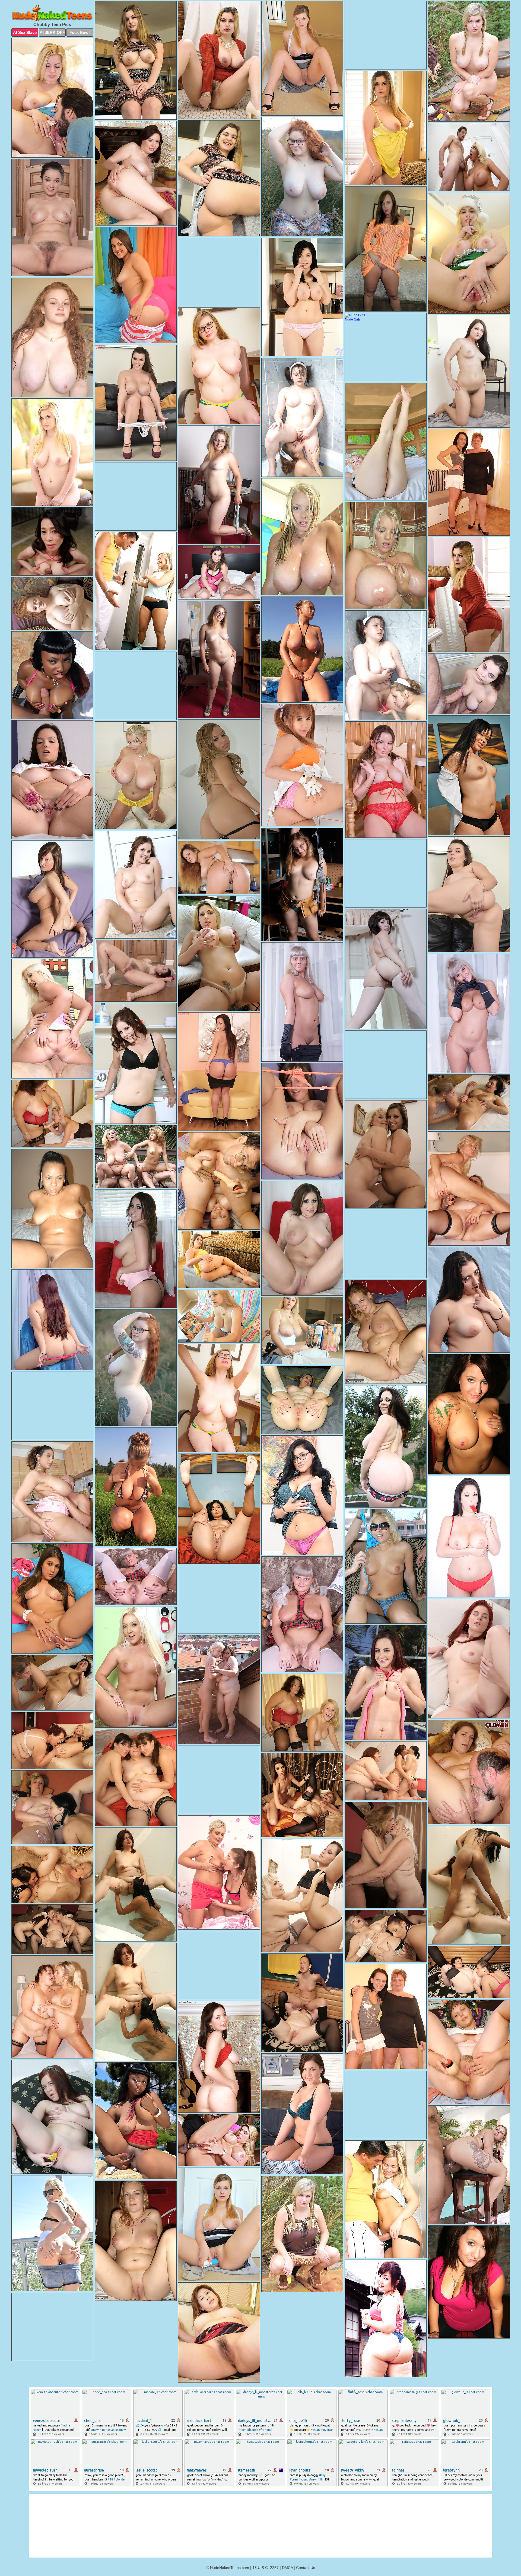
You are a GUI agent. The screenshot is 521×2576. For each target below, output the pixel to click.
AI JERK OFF (52, 32)
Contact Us (306, 2568)
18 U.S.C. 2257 (266, 2568)
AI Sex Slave (25, 32)
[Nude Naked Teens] (52, 13)
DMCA (287, 2568)
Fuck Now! (80, 32)
